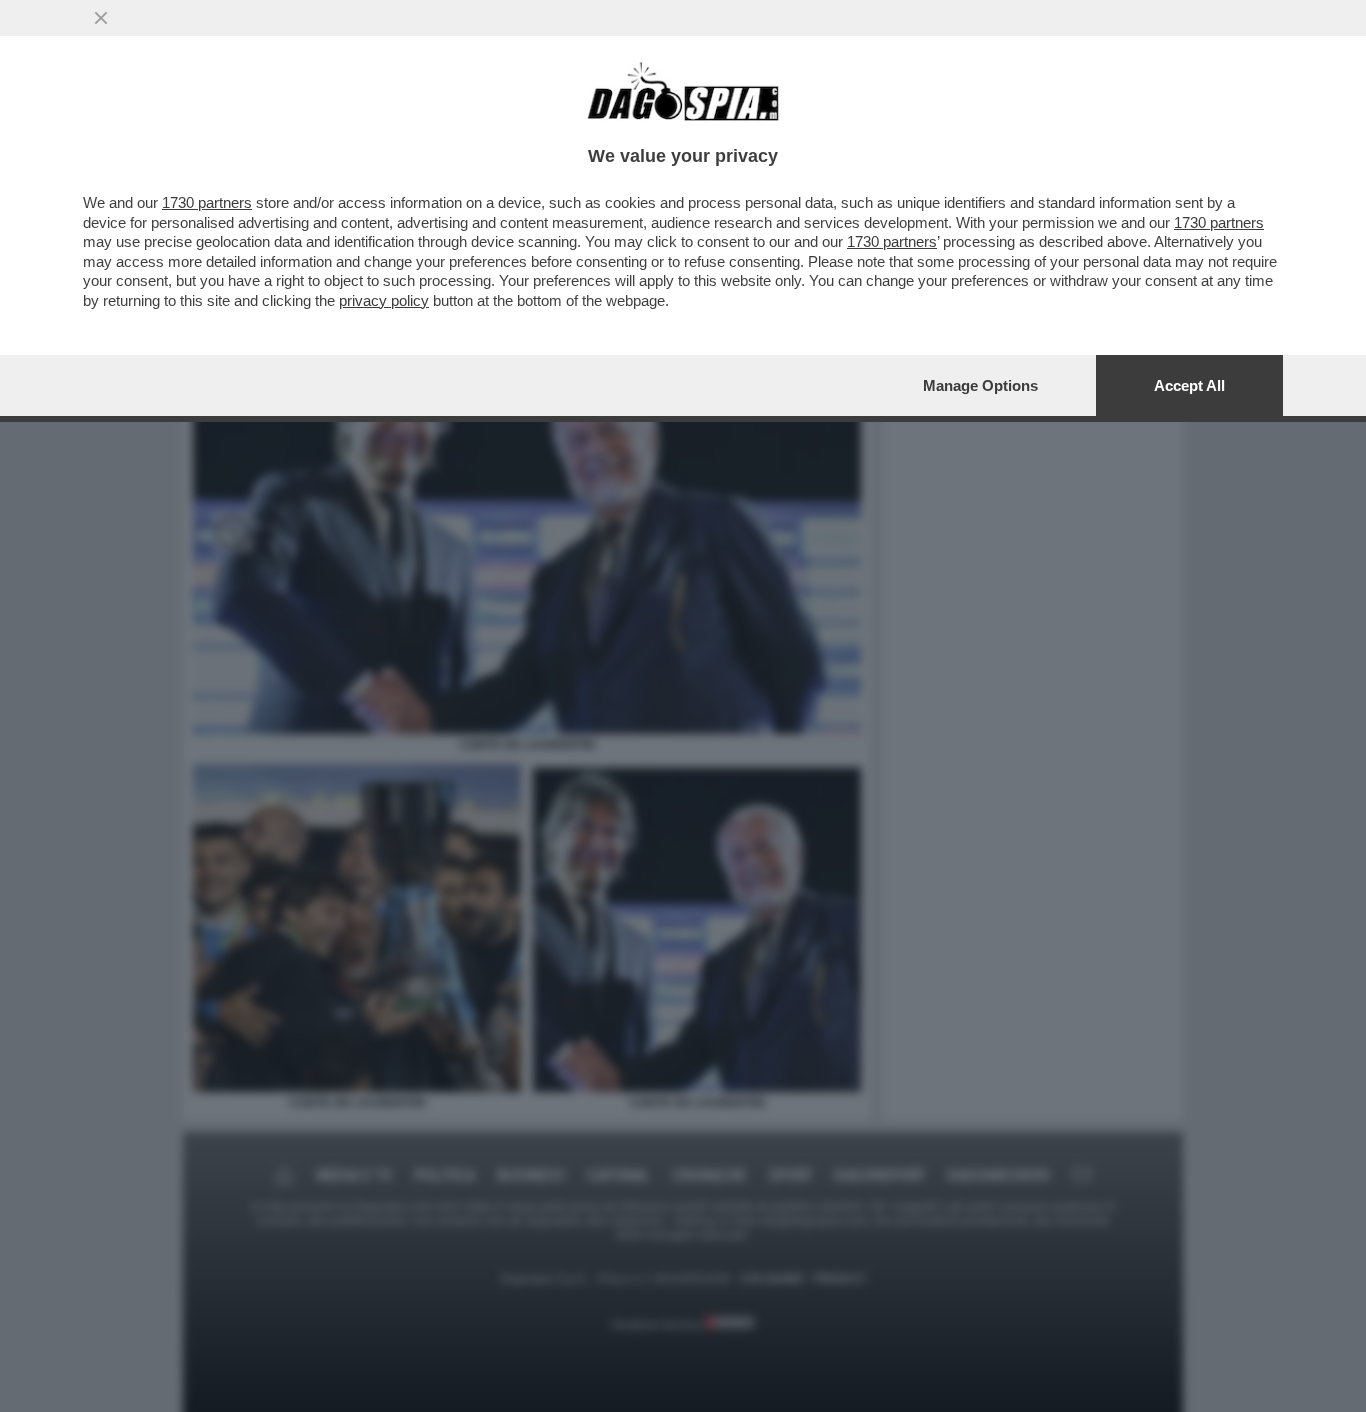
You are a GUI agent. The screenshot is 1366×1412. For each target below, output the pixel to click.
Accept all (1189, 385)
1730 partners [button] (207, 202)
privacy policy (384, 300)
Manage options (980, 385)
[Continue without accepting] (101, 18)
